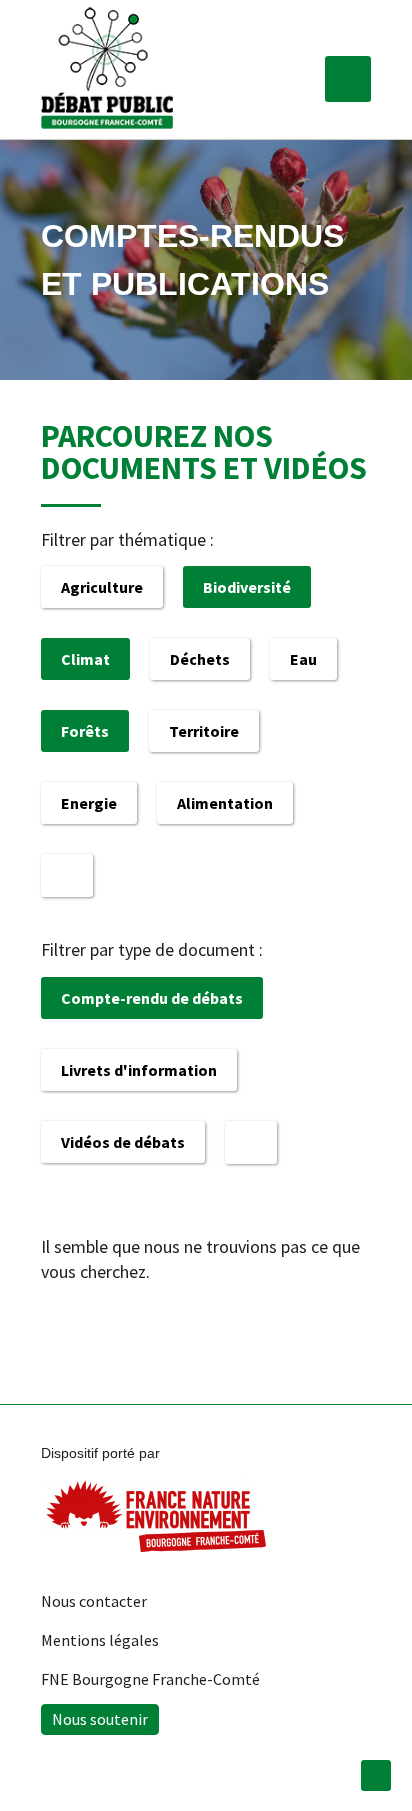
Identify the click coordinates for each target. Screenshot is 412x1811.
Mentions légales (100, 1640)
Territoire (204, 731)
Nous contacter (94, 1601)
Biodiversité (247, 587)
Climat (85, 659)
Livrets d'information (139, 1070)
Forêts (85, 731)
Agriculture (102, 587)
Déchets (200, 659)
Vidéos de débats (123, 1142)
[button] (348, 79)
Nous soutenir (100, 1719)
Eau (303, 659)
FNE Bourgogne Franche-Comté (150, 1679)
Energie (89, 803)
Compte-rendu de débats (152, 998)
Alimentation (225, 803)
